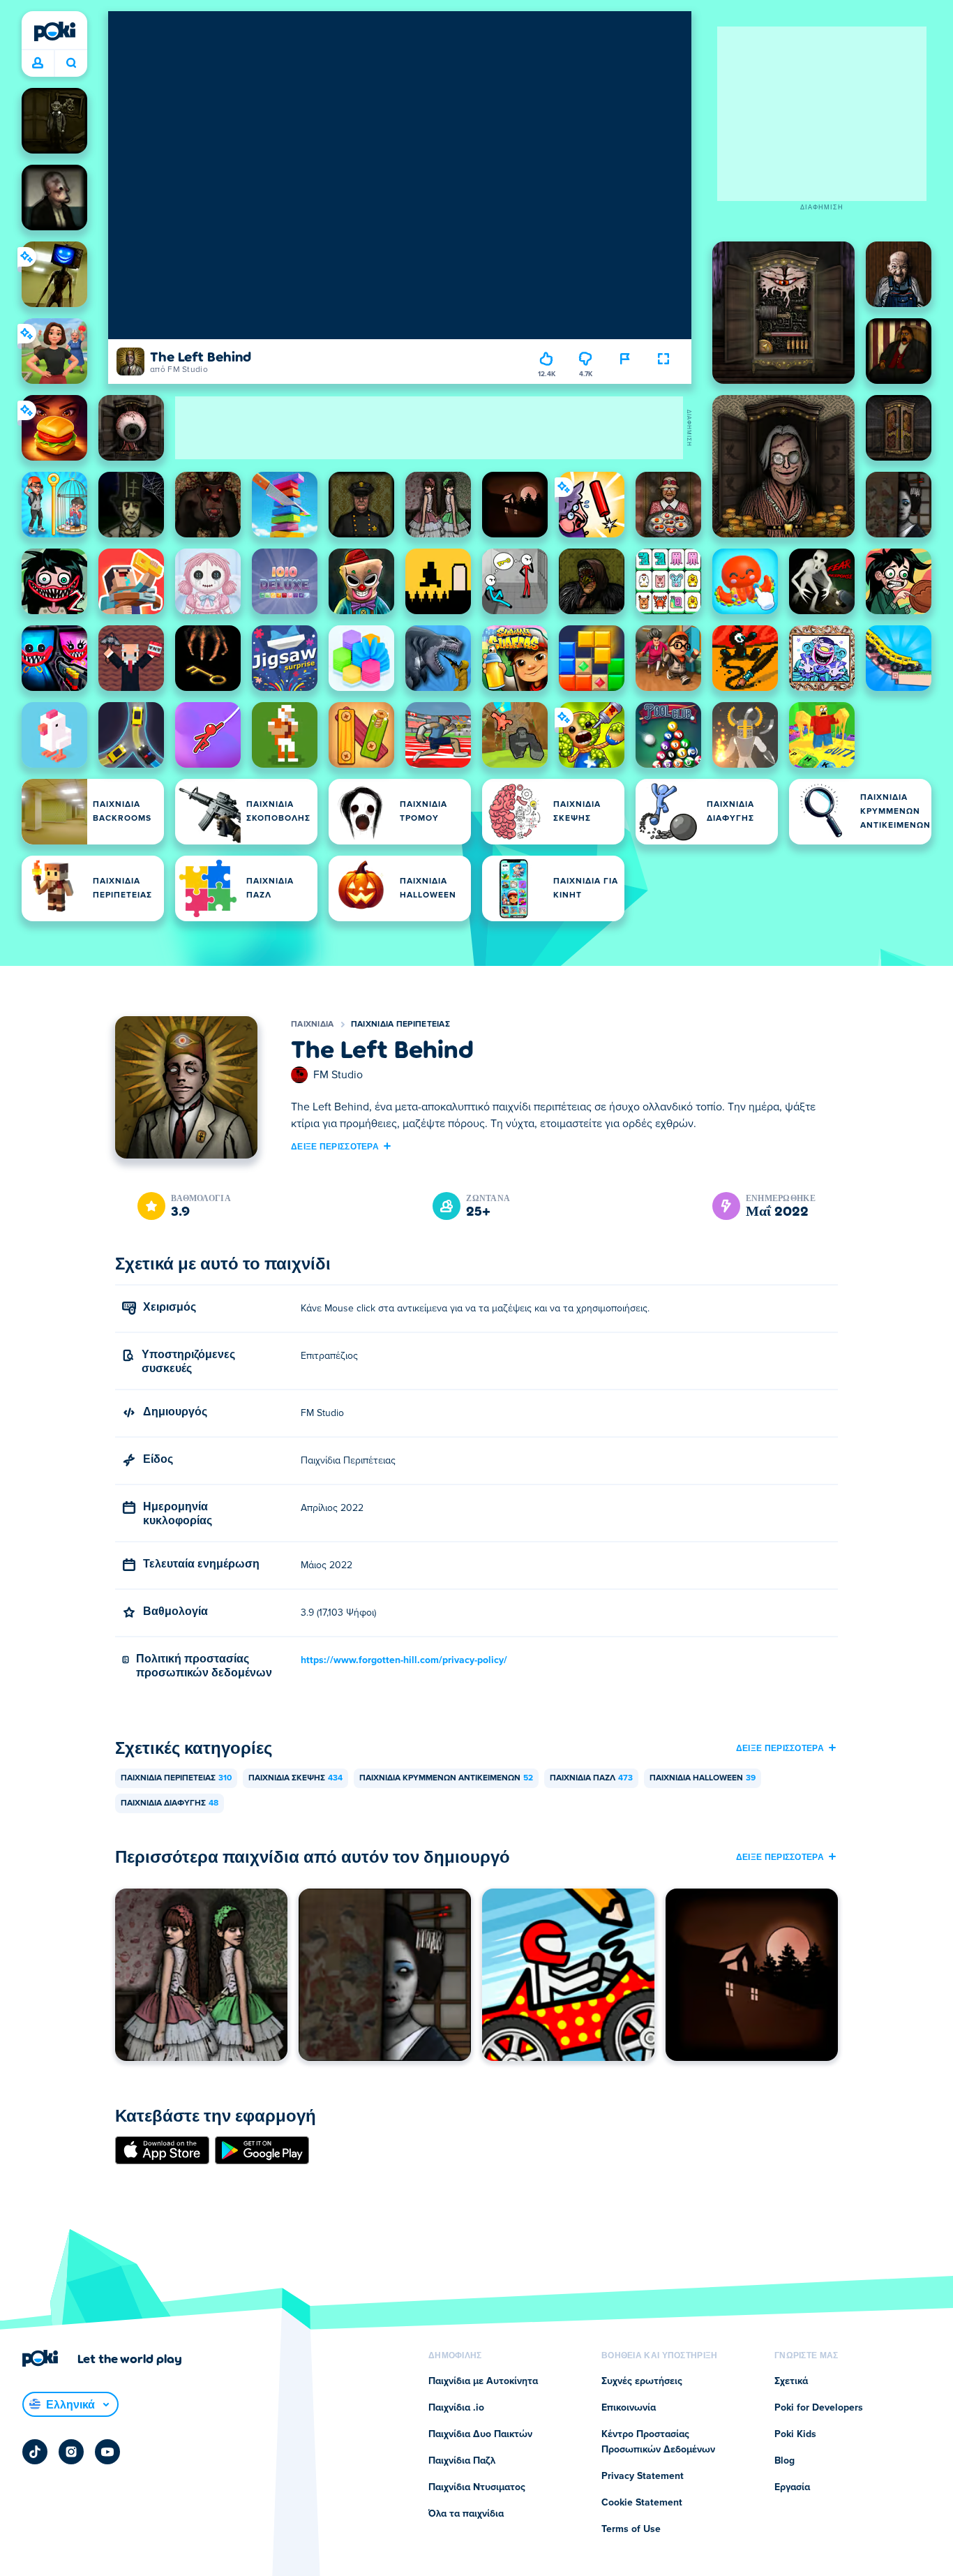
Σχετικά (791, 2381)
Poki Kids (795, 2434)
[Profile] (38, 64)
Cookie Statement (642, 2503)
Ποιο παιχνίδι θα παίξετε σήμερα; (71, 64)
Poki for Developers (819, 2408)
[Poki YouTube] (107, 2452)
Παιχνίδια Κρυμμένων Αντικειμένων (446, 1778)
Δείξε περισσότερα (335, 1146)
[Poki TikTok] (35, 2452)
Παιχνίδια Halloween (703, 1778)
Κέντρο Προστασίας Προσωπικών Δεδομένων (658, 2442)
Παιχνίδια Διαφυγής (170, 1803)
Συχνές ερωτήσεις (642, 2381)
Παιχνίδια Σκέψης (295, 1778)
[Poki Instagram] (71, 2452)
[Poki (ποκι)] (54, 31)
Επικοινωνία (629, 2408)
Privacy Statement (643, 2476)
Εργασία (792, 2487)
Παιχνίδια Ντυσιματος (477, 2487)
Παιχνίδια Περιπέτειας (400, 1025)
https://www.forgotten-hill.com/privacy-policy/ (404, 1660)
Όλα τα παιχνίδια (466, 2514)
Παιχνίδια (313, 1025)
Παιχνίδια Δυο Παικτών (480, 2434)
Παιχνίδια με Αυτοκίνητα (483, 2381)
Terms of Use (631, 2529)
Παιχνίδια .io (456, 2408)
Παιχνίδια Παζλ (591, 1778)
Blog (785, 2461)
